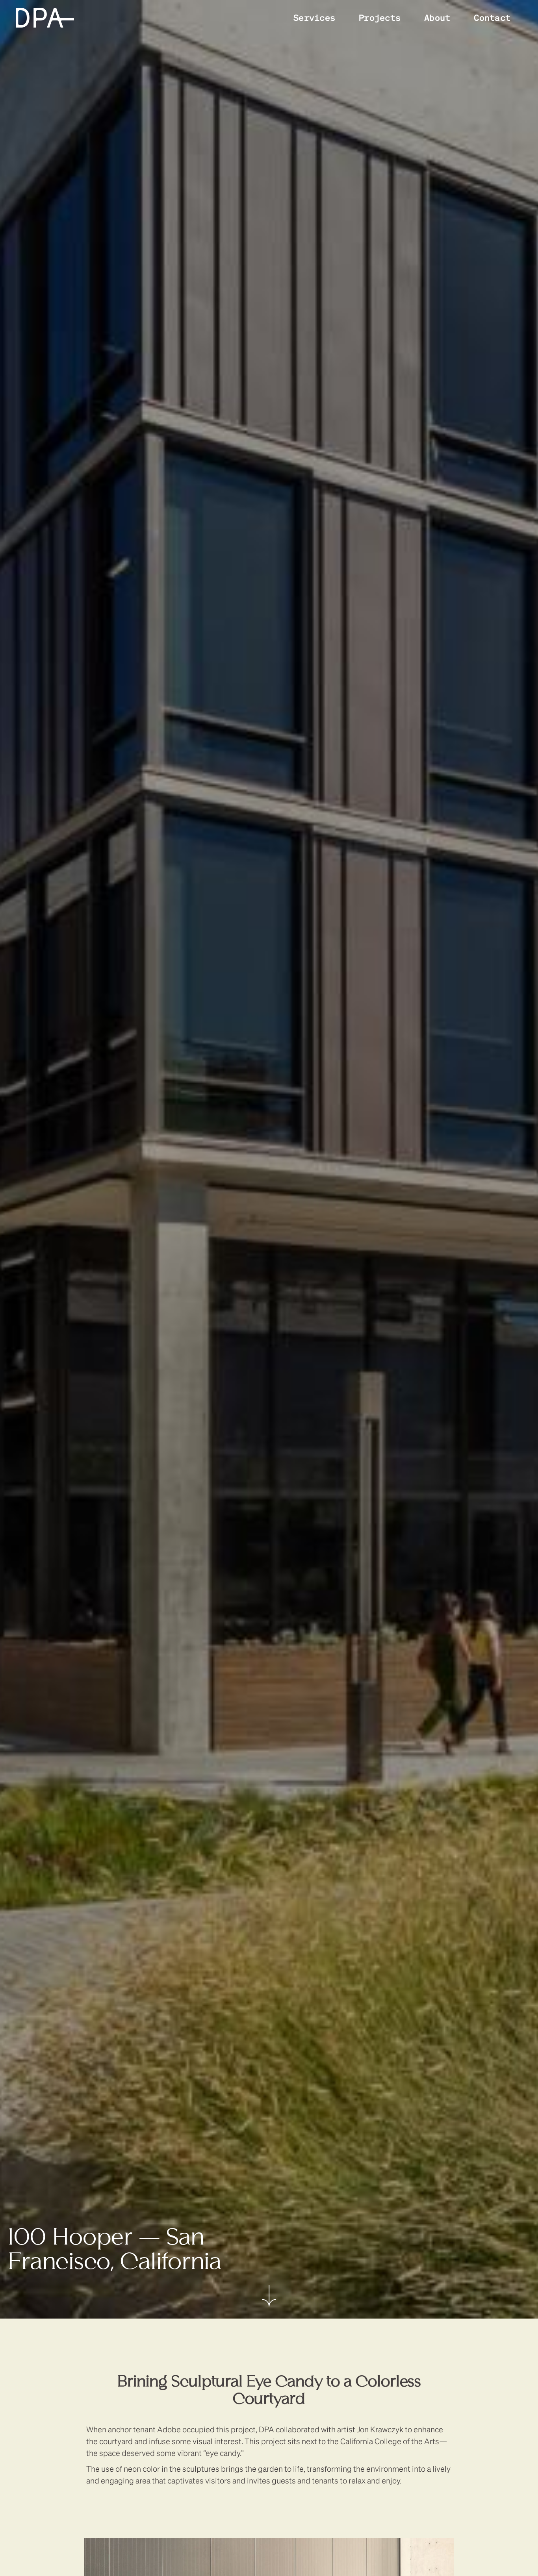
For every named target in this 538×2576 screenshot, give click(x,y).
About (437, 17)
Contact (492, 17)
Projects (380, 17)
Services (314, 17)
